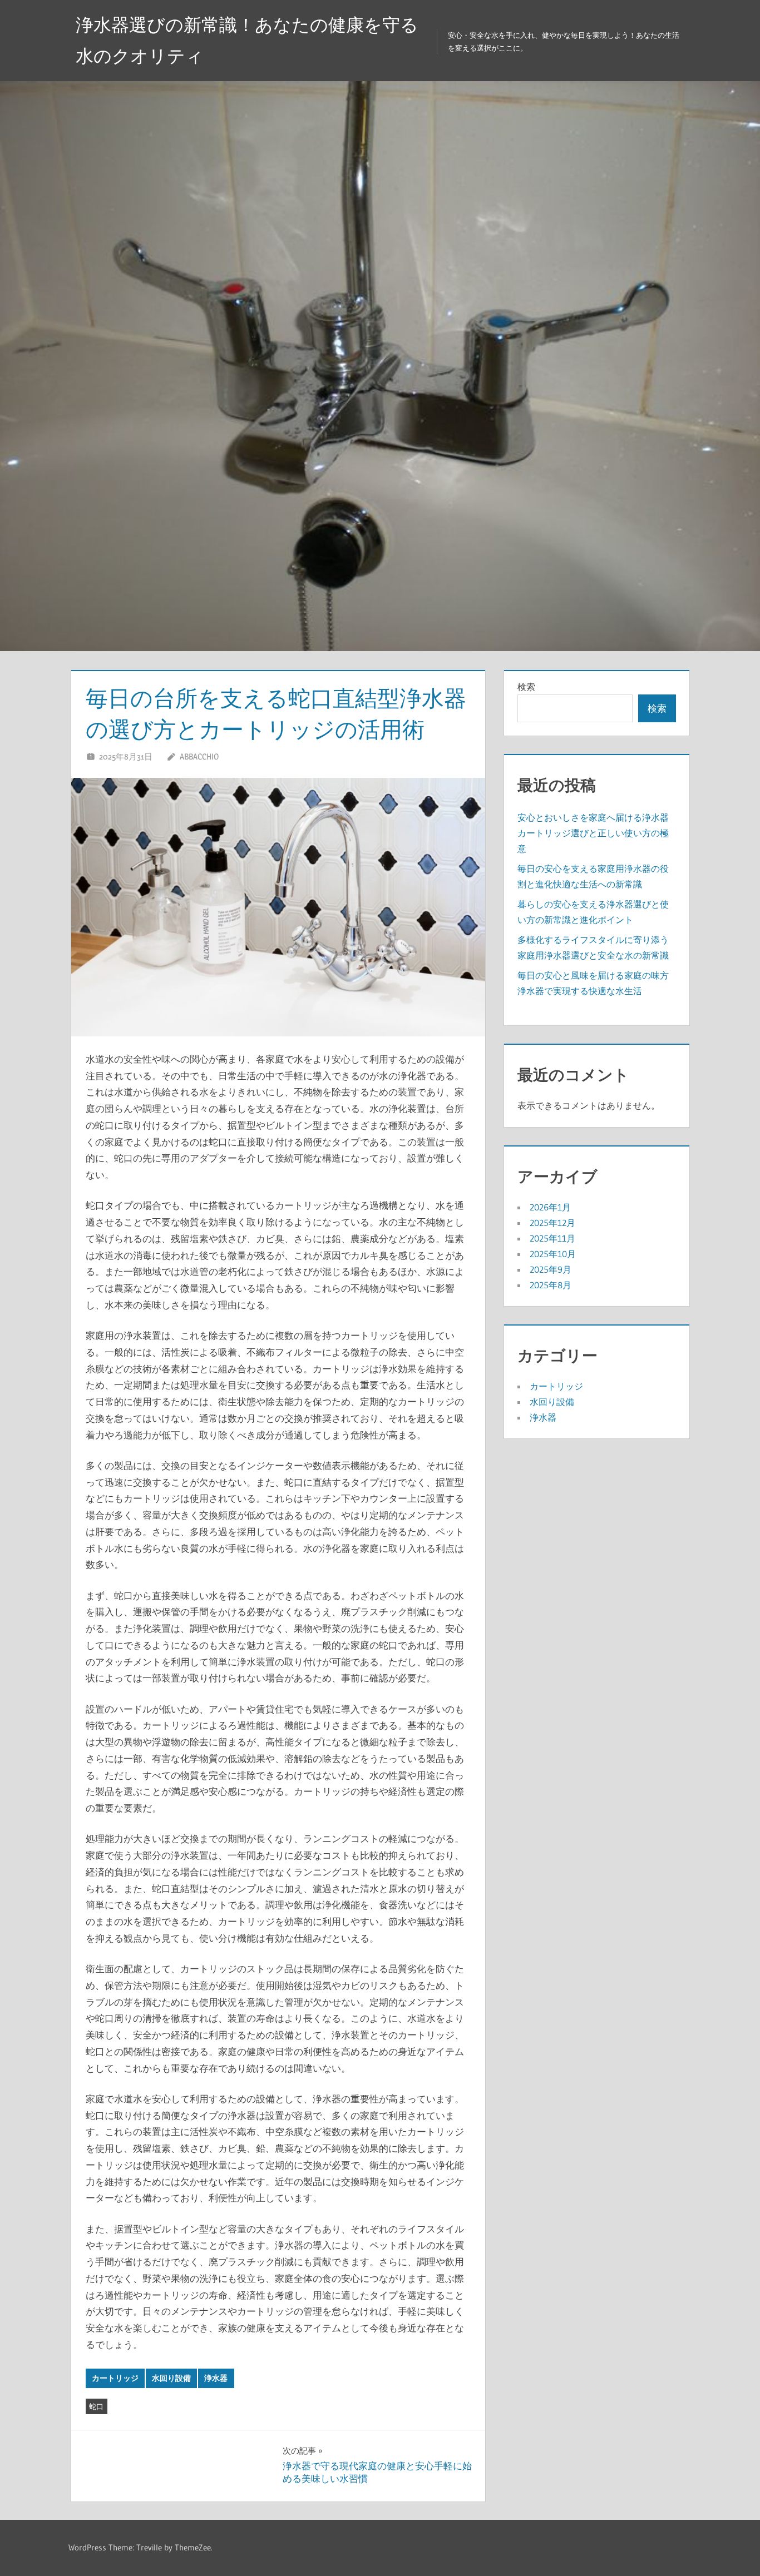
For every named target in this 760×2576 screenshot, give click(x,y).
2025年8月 (551, 1285)
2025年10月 (553, 1254)
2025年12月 (552, 1223)
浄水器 (216, 2378)
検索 (526, 687)
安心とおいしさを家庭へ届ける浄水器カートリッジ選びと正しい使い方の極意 (593, 833)
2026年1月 (550, 1207)
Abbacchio (199, 756)
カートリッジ (115, 2378)
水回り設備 (171, 2378)
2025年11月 (552, 1238)
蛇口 (96, 2406)
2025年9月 (551, 1269)
